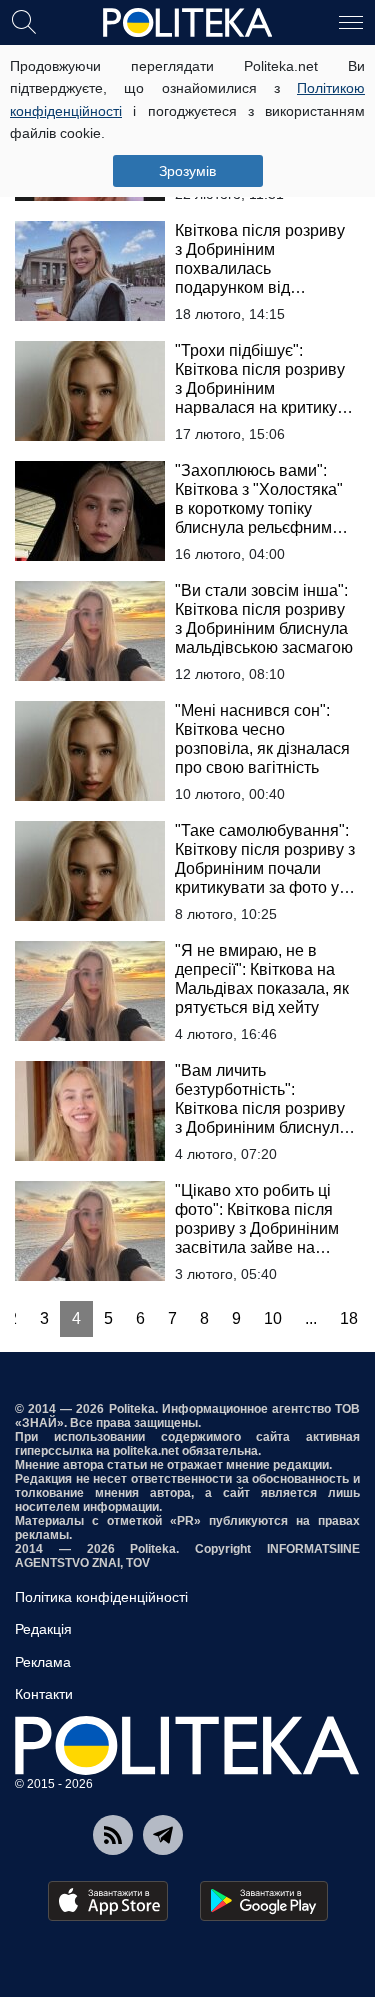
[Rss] (113, 1835)
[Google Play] (264, 1901)
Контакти (44, 1694)
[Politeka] (188, 23)
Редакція (43, 1629)
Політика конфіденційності (101, 1597)
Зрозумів (187, 171)
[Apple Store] (108, 1901)
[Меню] (351, 21)
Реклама (43, 1662)
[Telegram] (163, 1835)
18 (349, 1318)
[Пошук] (24, 21)
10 (273, 1318)
